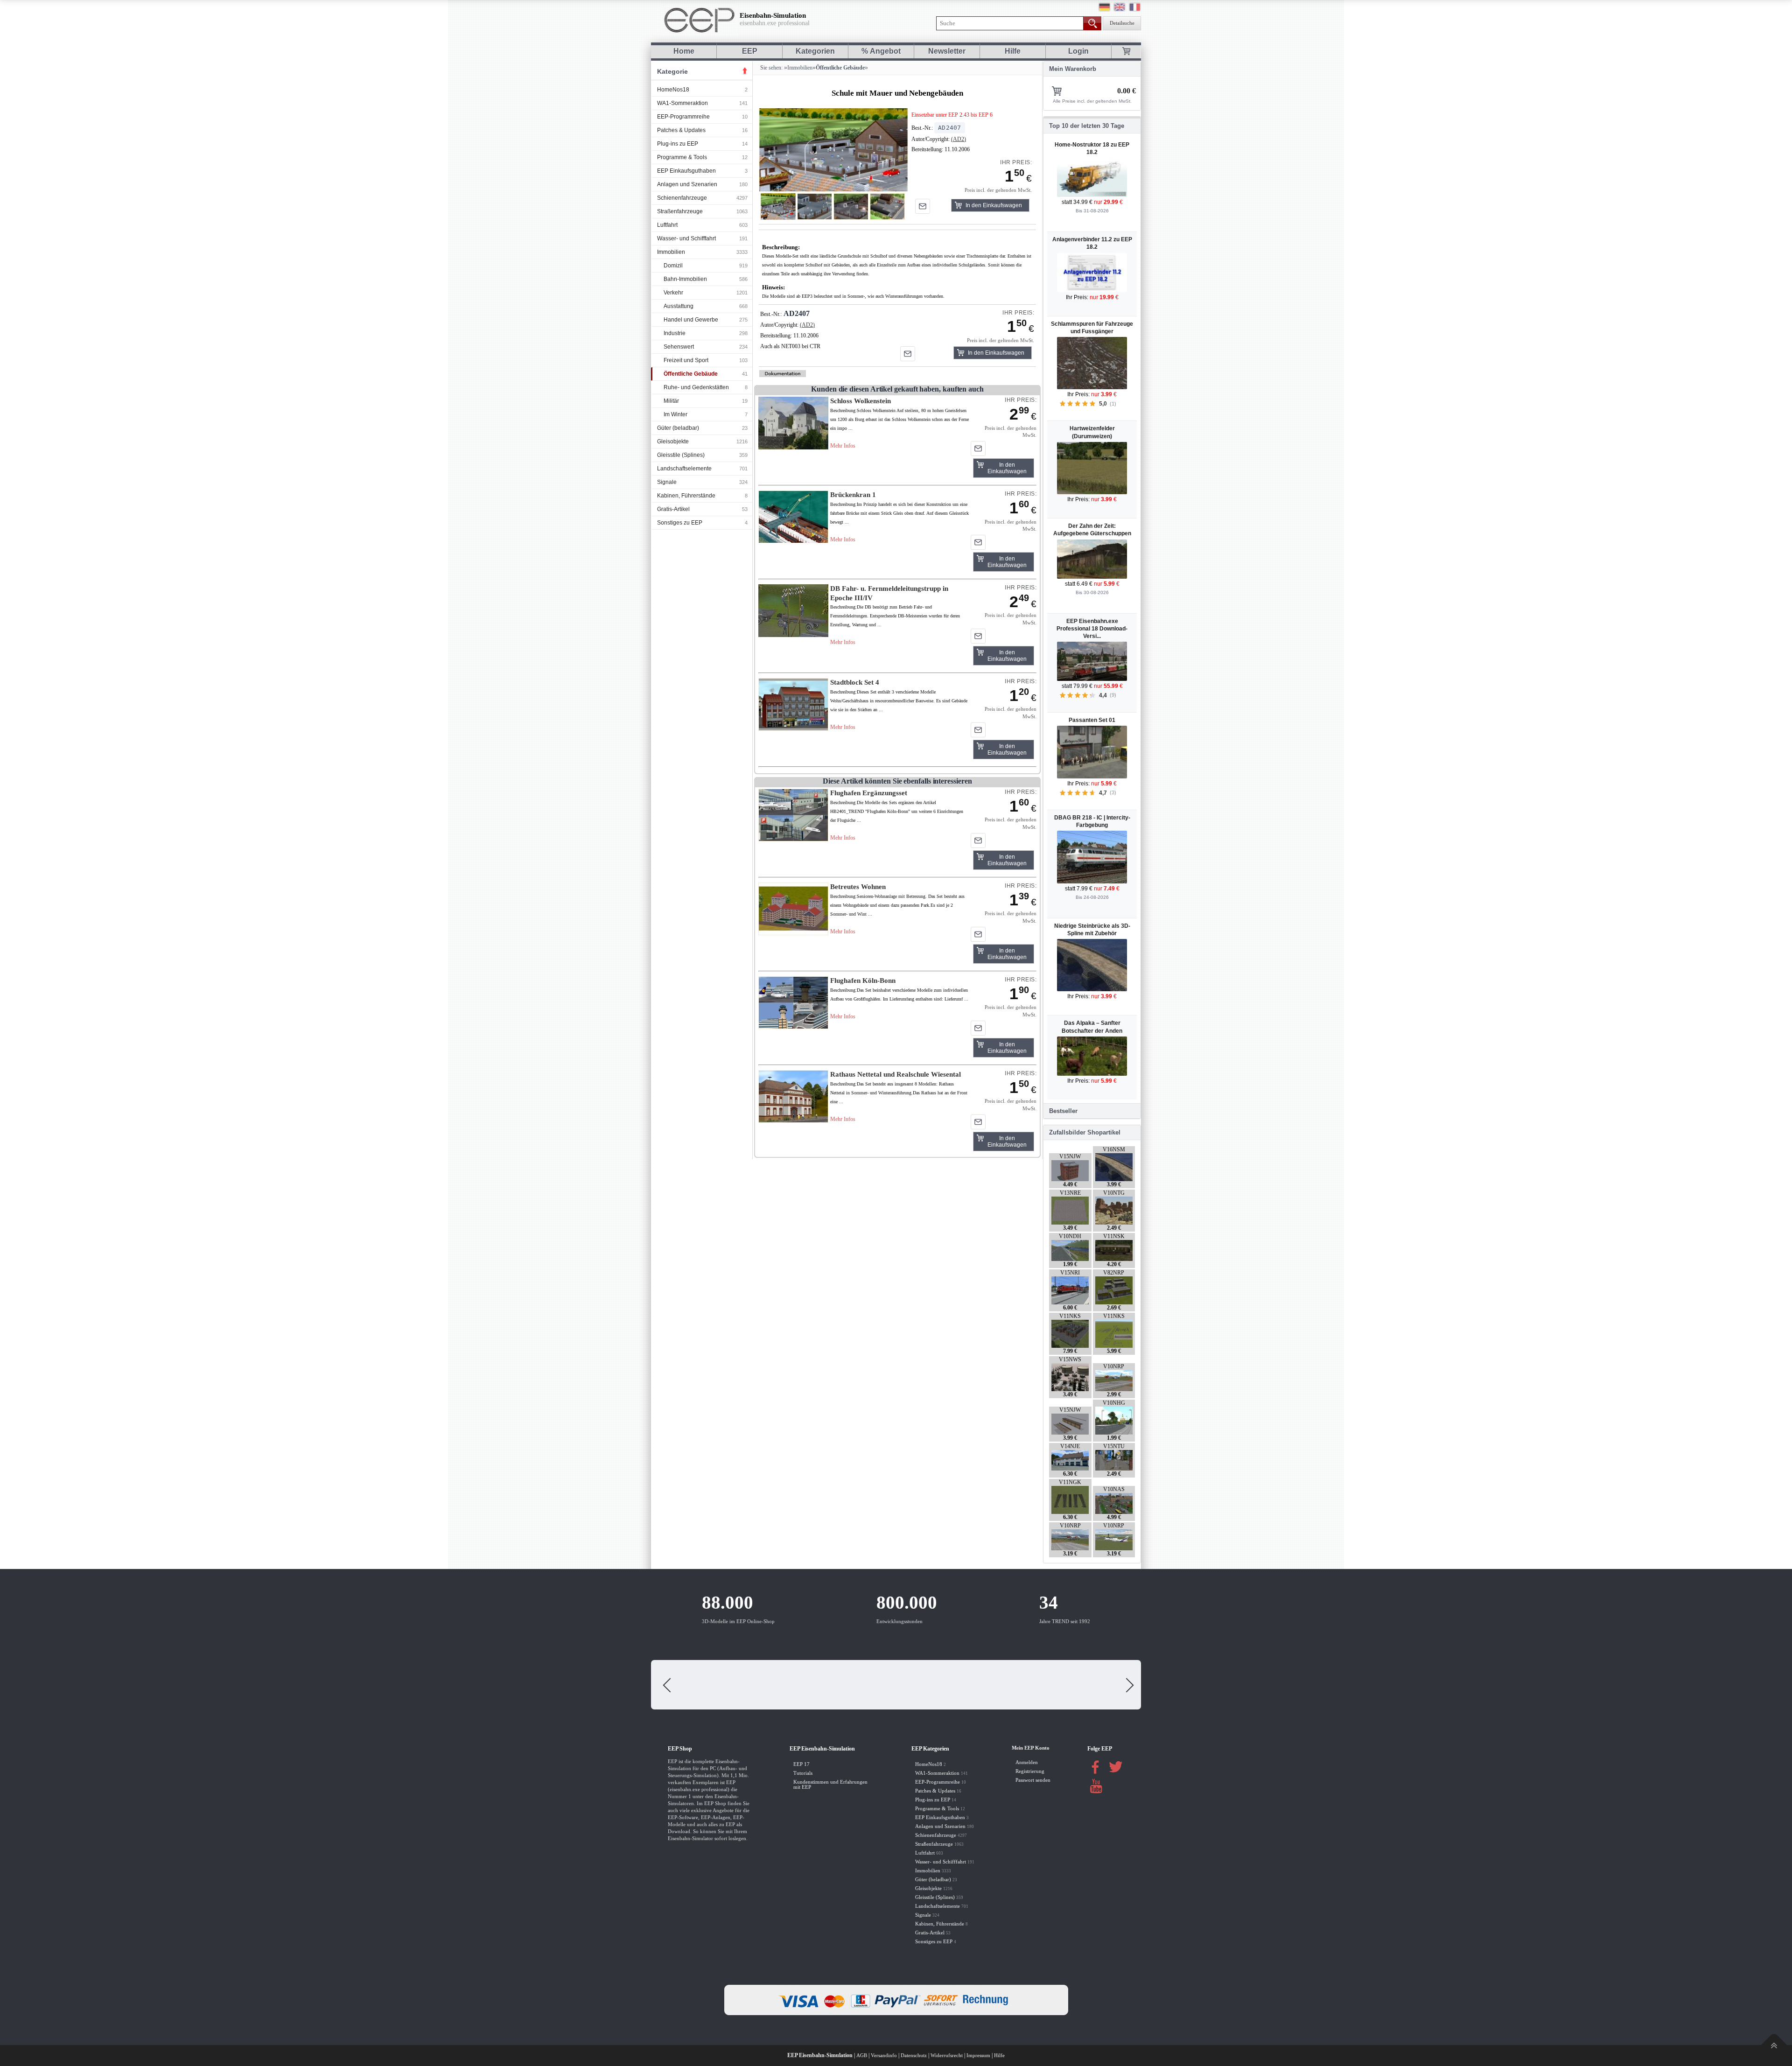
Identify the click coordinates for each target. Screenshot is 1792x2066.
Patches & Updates (681, 130)
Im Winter (675, 414)
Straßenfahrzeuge (680, 211)
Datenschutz (914, 2055)
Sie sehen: (771, 68)
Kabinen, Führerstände (686, 496)
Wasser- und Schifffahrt (686, 238)
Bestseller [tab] (1063, 1111)
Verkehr (673, 293)
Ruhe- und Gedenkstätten (696, 387)
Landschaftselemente (684, 469)
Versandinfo (884, 2055)
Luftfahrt (667, 225)
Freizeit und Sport (686, 360)
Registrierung (1030, 1771)
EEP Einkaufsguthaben (686, 171)
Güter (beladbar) (678, 428)
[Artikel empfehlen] (923, 206)
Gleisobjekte (673, 441)
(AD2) (959, 139)
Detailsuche (1122, 23)
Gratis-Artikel (673, 509)
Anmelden (1027, 1762)
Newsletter (947, 51)
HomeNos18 (673, 90)
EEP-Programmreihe (683, 117)
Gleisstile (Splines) (681, 455)
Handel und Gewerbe (691, 320)
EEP (750, 51)
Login (1078, 51)
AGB (862, 2055)
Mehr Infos (843, 446)
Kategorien (815, 51)
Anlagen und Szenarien (687, 184)
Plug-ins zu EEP (678, 144)
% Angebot (881, 51)
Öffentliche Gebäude (691, 374)
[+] (833, 150)
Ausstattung (679, 306)
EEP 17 (801, 1764)
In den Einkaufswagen (994, 205)
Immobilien (671, 252)
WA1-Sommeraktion (682, 103)
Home (684, 51)
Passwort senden (1033, 1780)
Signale (667, 482)
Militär (671, 401)
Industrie (675, 333)
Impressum (978, 2055)
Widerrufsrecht (947, 2055)
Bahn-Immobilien (685, 279)
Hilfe (1013, 51)
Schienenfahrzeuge (682, 198)
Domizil (673, 266)
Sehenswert (679, 347)
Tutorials (803, 1773)
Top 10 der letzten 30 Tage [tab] (1087, 126)
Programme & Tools (682, 157)
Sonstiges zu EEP (680, 523)
